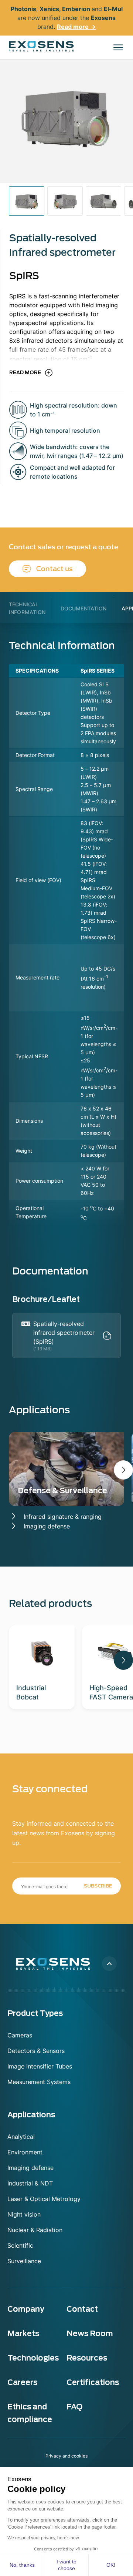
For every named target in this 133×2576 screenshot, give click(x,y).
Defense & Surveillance (62, 1491)
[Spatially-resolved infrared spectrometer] (65, 201)
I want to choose (66, 2565)
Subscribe (98, 1886)
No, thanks (22, 2565)
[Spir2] (103, 201)
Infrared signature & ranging (63, 1517)
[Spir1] (27, 201)
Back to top (109, 1964)
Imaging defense (47, 1526)
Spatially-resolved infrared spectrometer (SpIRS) (64, 1333)
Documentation (84, 608)
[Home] (41, 46)
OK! (111, 2565)
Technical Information (27, 608)
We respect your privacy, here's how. (44, 2538)
